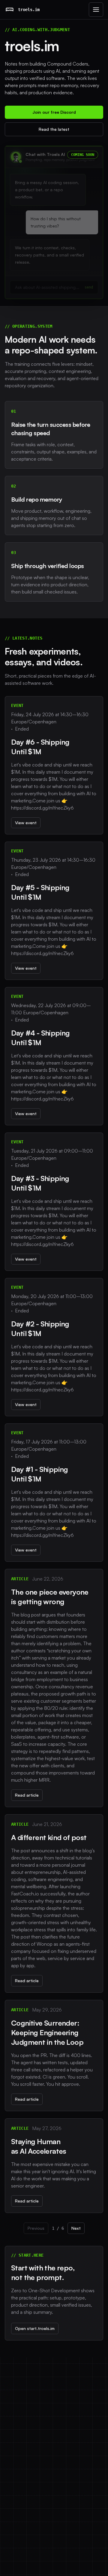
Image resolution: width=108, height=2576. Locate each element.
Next (76, 2228)
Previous (36, 2228)
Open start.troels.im (35, 2328)
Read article (27, 1795)
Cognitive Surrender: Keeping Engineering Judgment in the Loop (47, 2032)
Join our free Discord (54, 112)
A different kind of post (49, 1837)
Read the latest (54, 129)
